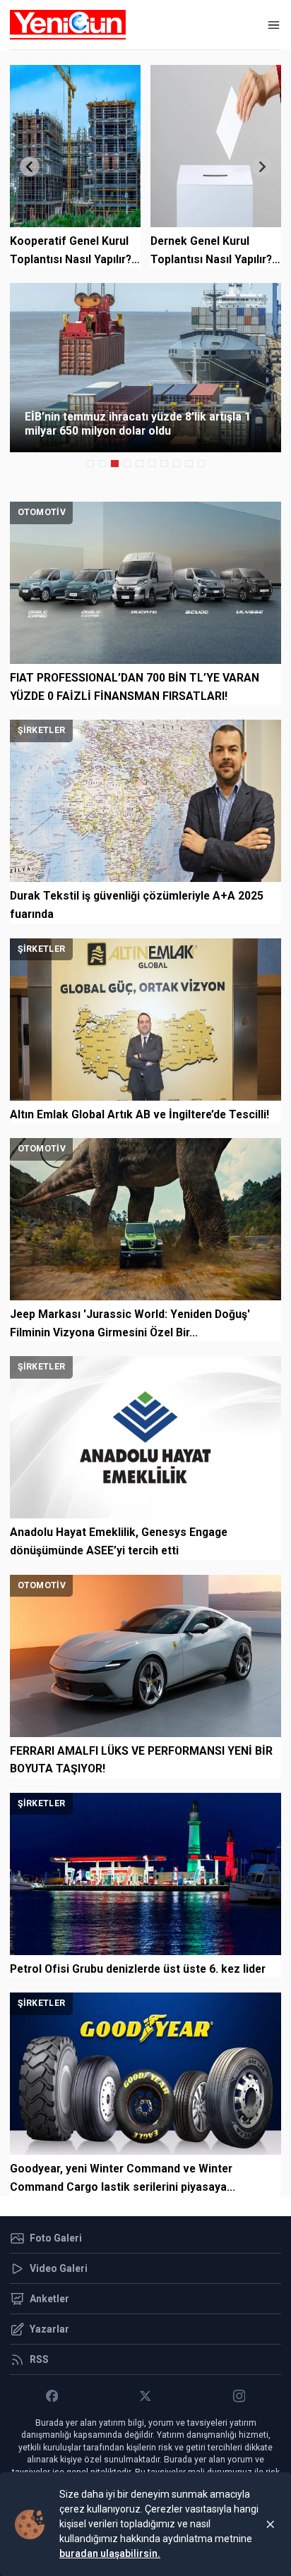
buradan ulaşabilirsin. (110, 2553)
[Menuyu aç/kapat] (274, 25)
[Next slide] (261, 167)
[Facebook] (52, 2396)
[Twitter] (146, 2396)
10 (202, 464)
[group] (145, 368)
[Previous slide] (30, 167)
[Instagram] (239, 2396)
